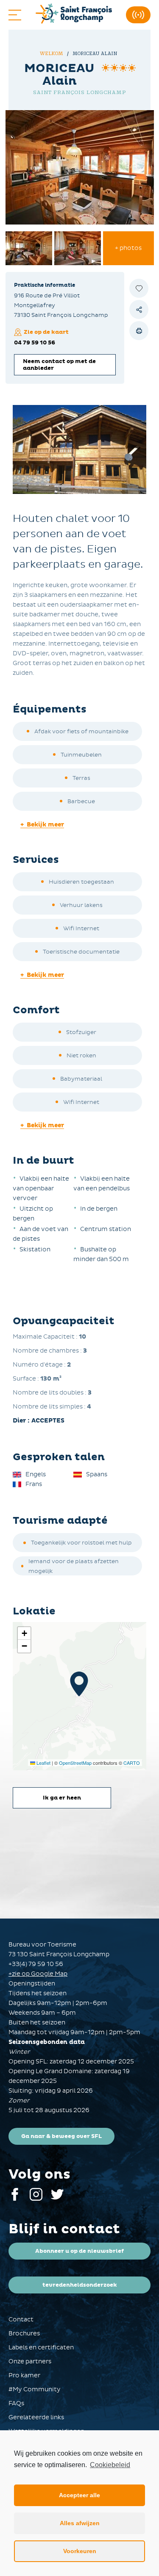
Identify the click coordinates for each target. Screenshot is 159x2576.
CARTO (132, 1763)
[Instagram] (36, 2199)
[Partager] (139, 309)
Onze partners (30, 2361)
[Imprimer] (139, 331)
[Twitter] (57, 2199)
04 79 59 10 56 (35, 343)
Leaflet (43, 1763)
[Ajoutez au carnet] (139, 288)
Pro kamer (24, 2375)
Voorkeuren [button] (80, 2551)
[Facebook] (15, 2199)
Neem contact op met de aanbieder (59, 365)
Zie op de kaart (46, 332)
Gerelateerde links (36, 2417)
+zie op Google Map (38, 1974)
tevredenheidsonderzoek (80, 2285)
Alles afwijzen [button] (80, 2523)
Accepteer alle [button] (79, 2495)
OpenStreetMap (75, 1763)
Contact (21, 2320)
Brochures (24, 2333)
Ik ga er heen (62, 1798)
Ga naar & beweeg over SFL (61, 2136)
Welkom (52, 54)
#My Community (35, 2389)
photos (128, 248)
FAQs (16, 2403)
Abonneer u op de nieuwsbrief (79, 2251)
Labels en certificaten (41, 2347)
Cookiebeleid (110, 2465)
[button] (79, 1684)
